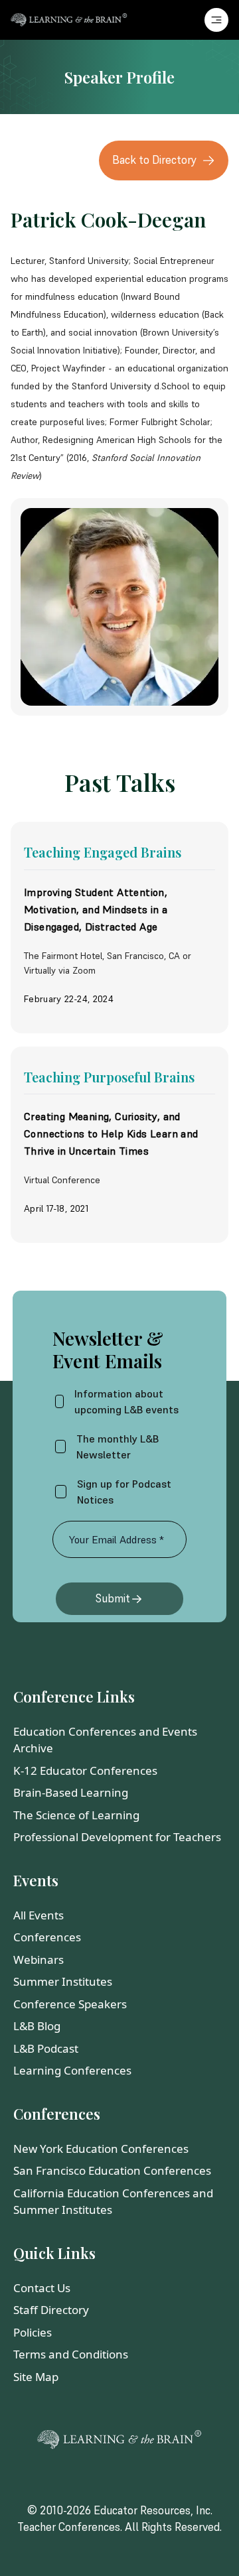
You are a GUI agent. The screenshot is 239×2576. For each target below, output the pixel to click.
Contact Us (42, 2288)
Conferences (47, 1937)
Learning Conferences (72, 2070)
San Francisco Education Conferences (112, 2170)
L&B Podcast (46, 2048)
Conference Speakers (70, 2004)
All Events (39, 1915)
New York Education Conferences (101, 2149)
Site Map (36, 2377)
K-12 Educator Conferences (85, 1771)
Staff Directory (51, 2310)
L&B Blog (37, 2026)
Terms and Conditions (71, 2354)
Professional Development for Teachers (117, 1837)
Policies (33, 2332)
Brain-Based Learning (71, 1792)
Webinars (39, 1960)
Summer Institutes (63, 1981)
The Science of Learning (76, 1815)
